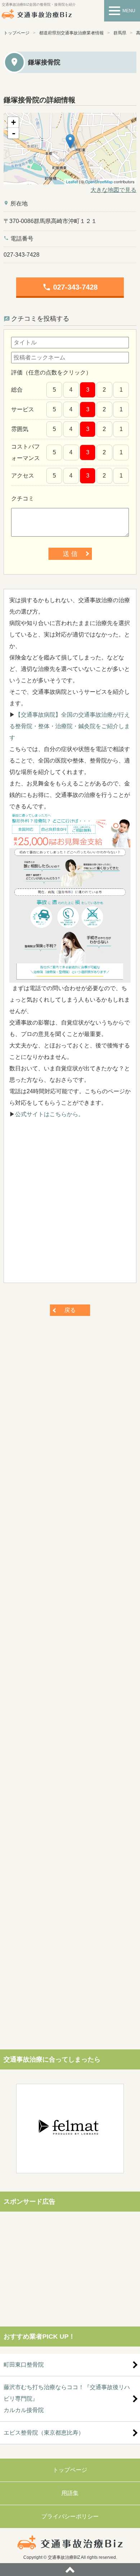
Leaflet (72, 181)
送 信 (70, 554)
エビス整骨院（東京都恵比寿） (44, 2433)
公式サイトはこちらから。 (50, 1114)
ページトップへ (70, 2570)
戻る (70, 1310)
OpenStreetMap (99, 181)
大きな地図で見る (113, 190)
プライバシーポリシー (70, 2516)
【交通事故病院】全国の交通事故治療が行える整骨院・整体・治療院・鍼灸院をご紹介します (70, 726)
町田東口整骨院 (24, 2365)
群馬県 (120, 33)
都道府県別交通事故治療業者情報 (71, 33)
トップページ (17, 33)
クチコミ (23, 498)
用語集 (70, 2493)
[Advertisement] (70, 1204)
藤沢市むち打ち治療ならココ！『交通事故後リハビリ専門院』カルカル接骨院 (67, 2399)
